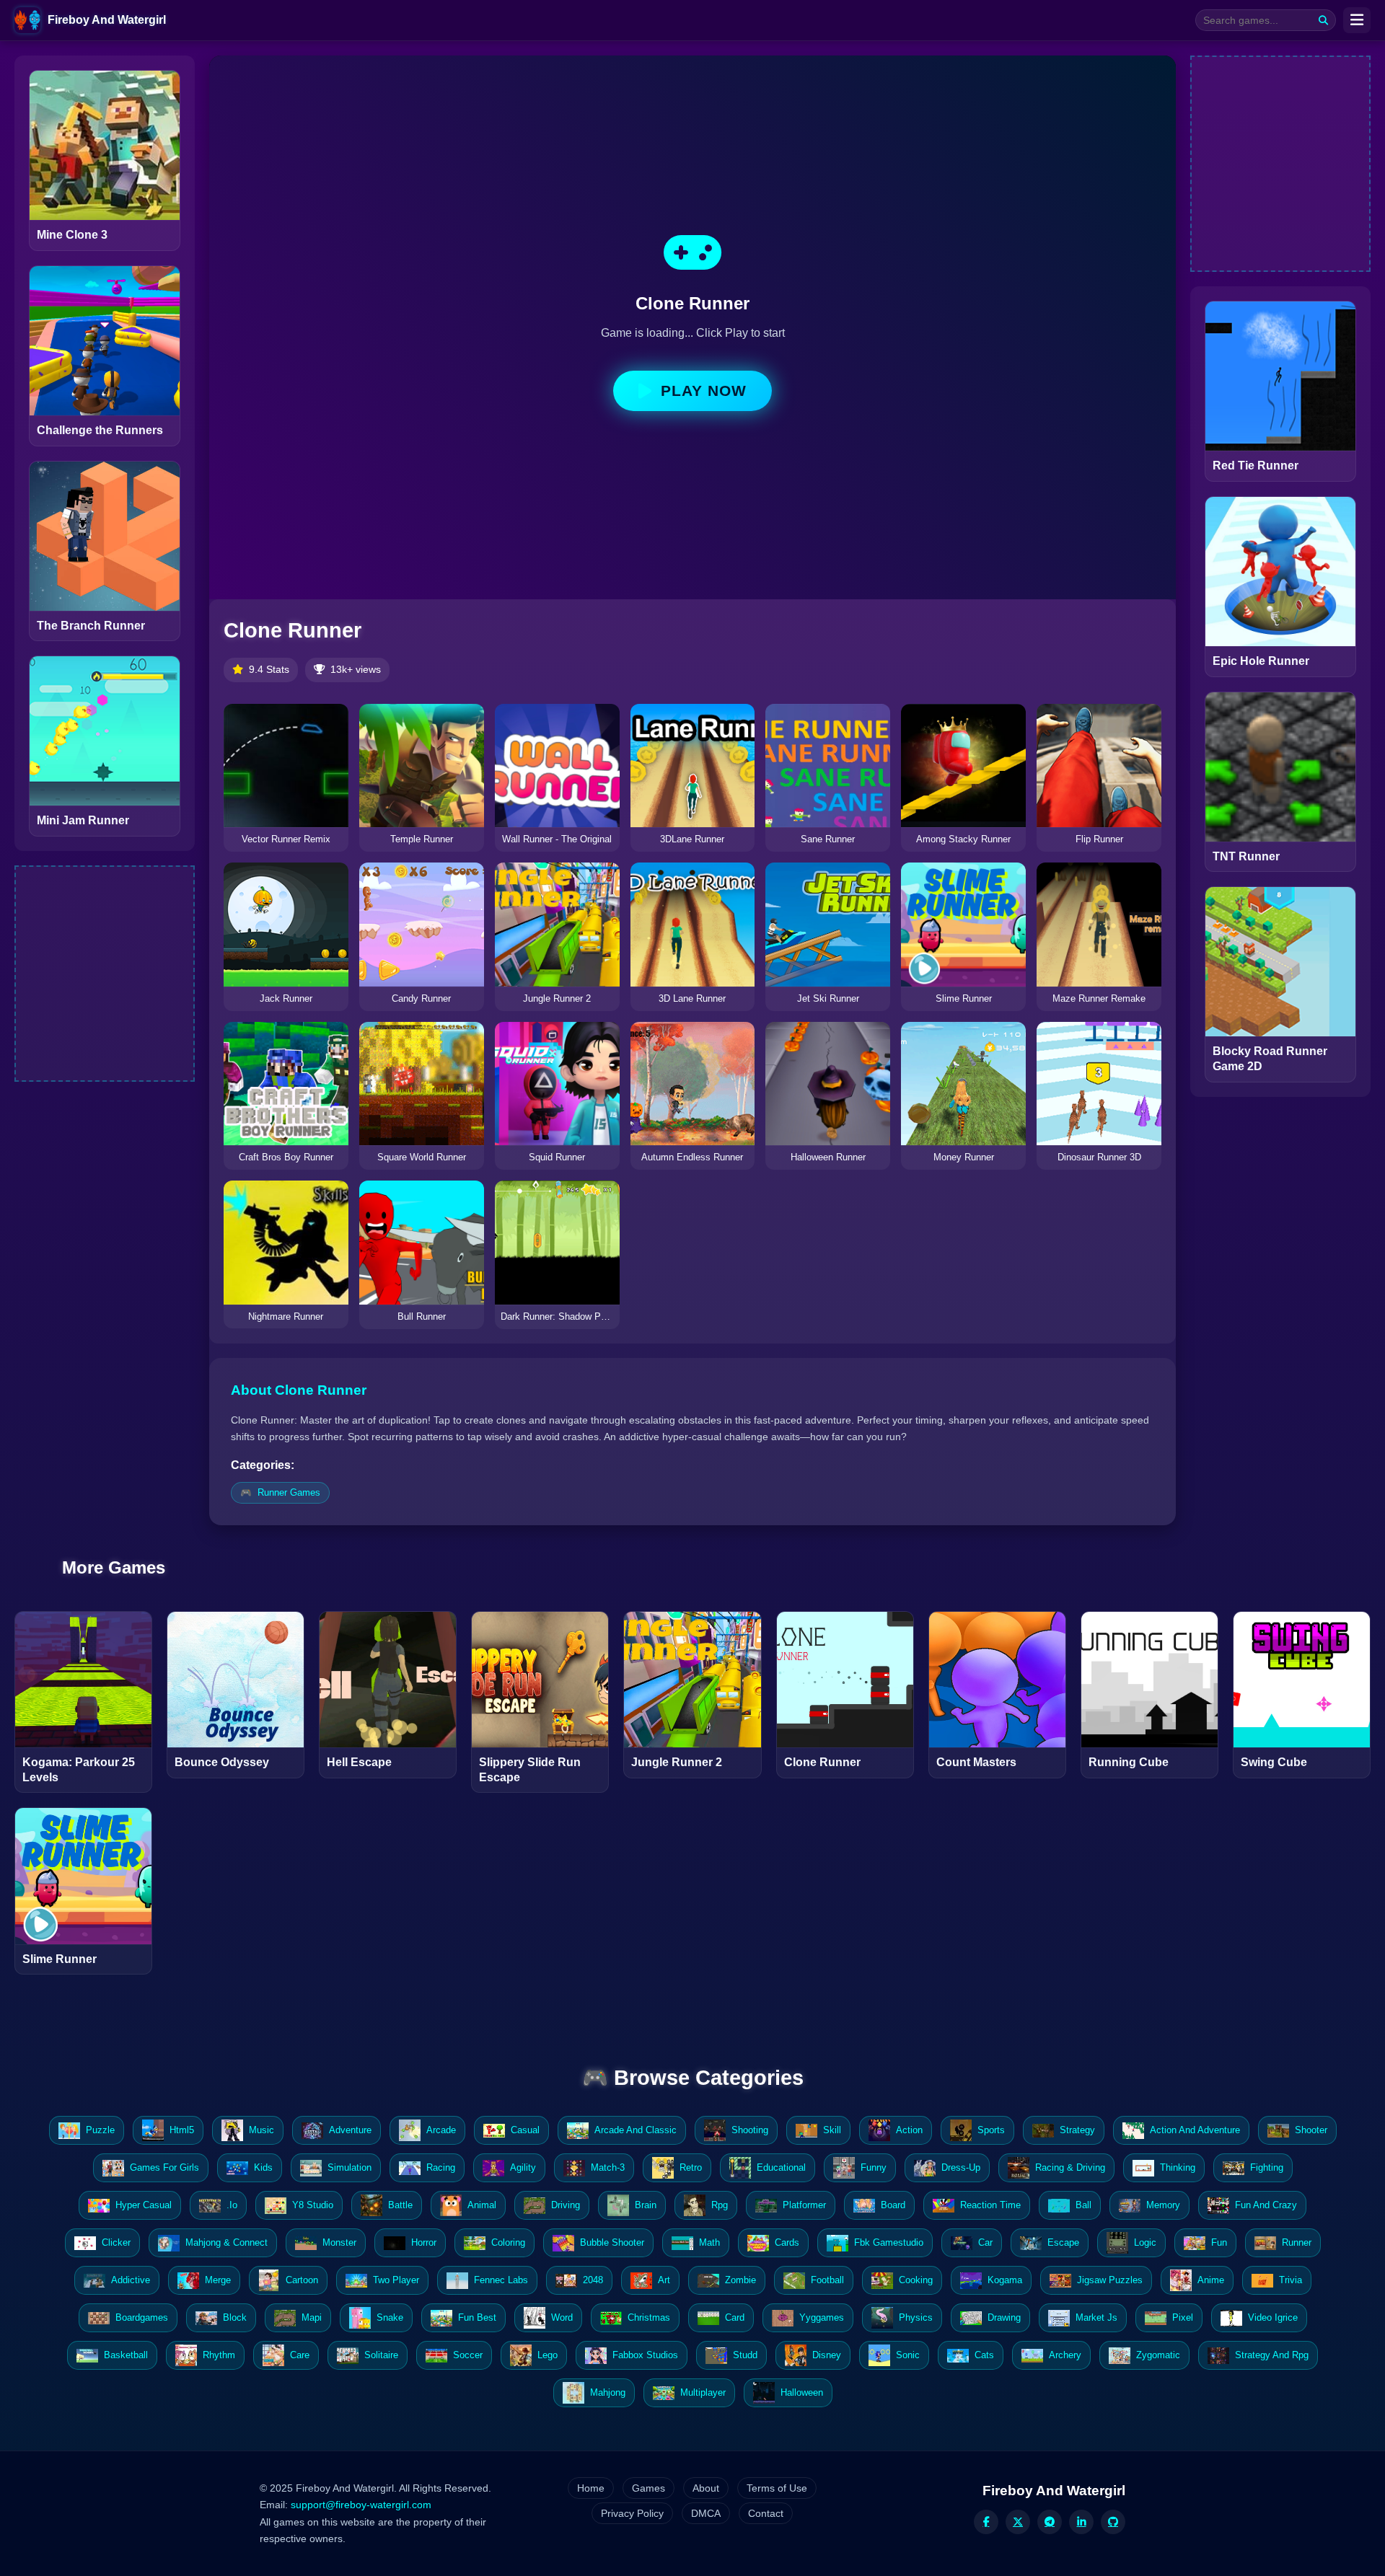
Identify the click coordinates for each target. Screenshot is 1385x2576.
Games (648, 2488)
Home (591, 2488)
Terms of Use (777, 2488)
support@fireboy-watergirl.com (361, 2505)
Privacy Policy (632, 2513)
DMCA (706, 2513)
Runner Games (289, 1492)
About (706, 2488)
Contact (766, 2513)
